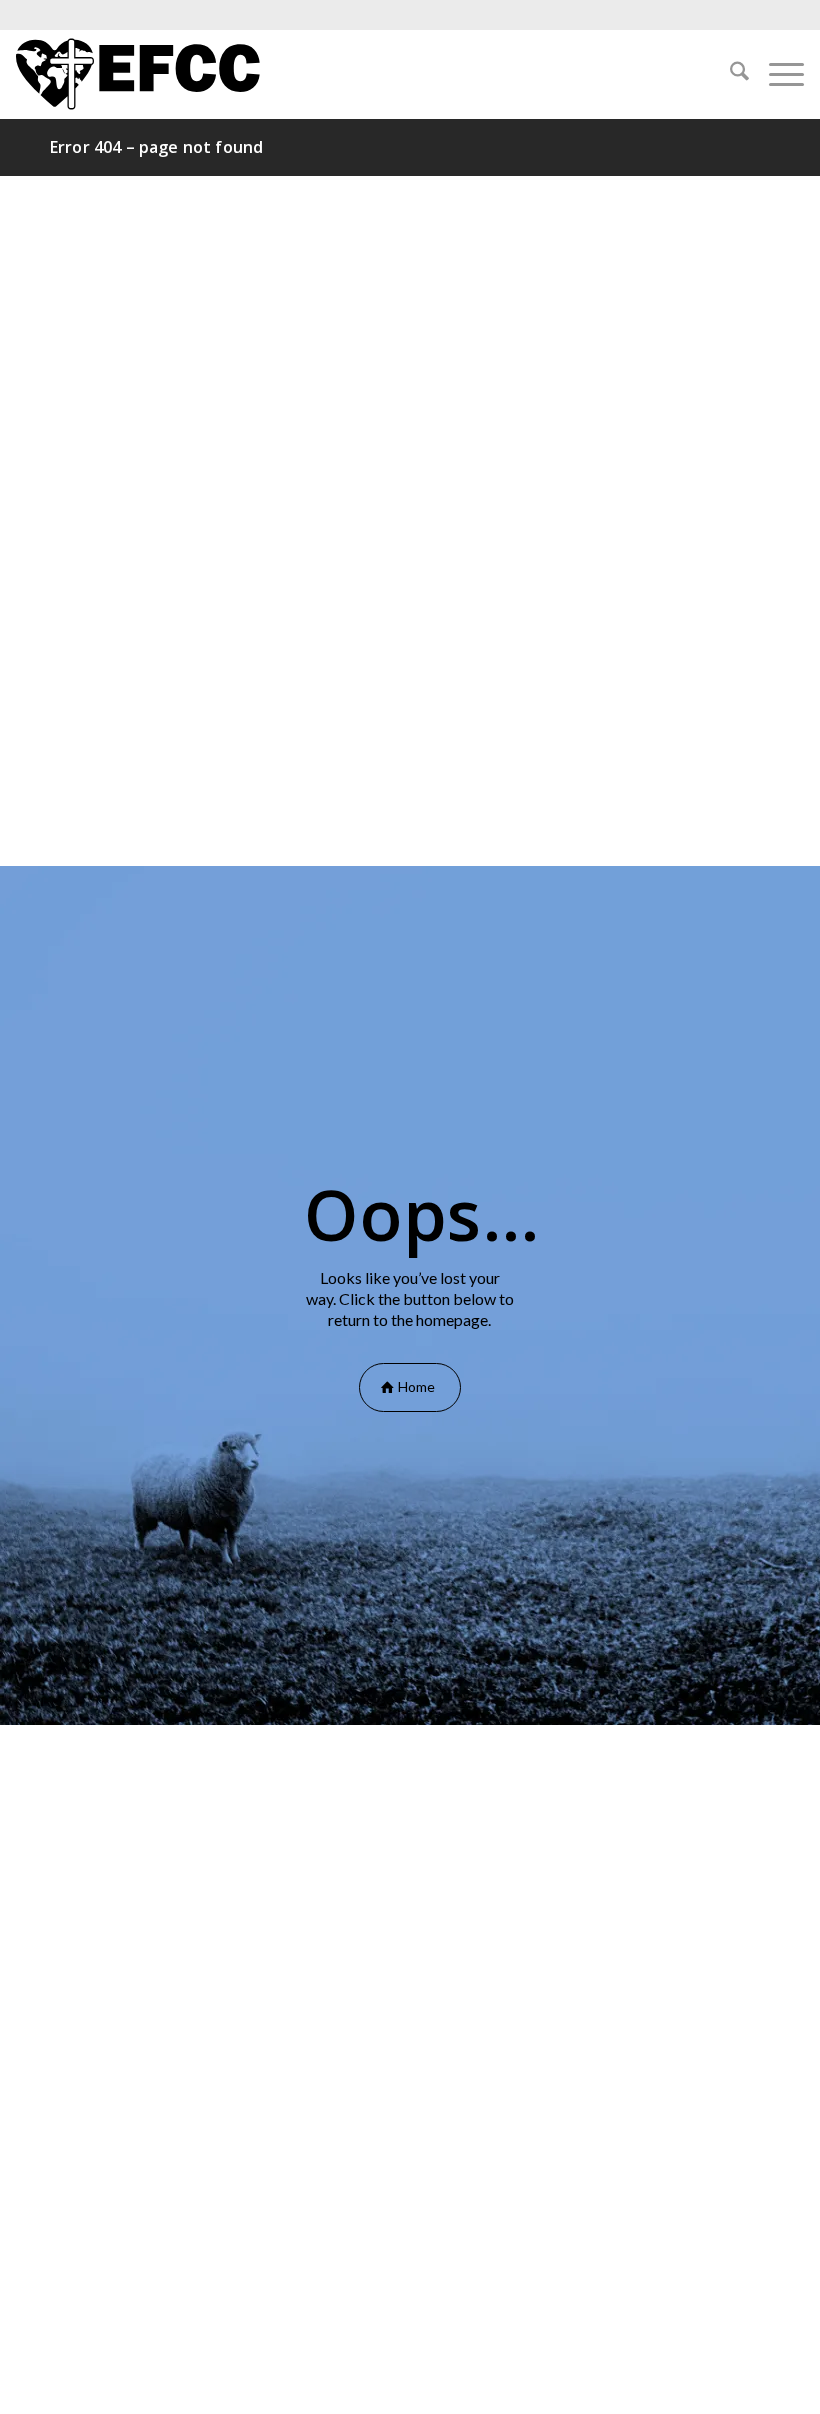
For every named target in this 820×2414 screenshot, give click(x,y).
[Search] (729, 74)
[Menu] (776, 74)
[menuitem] (729, 74)
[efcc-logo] (138, 74)
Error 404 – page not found (156, 147)
